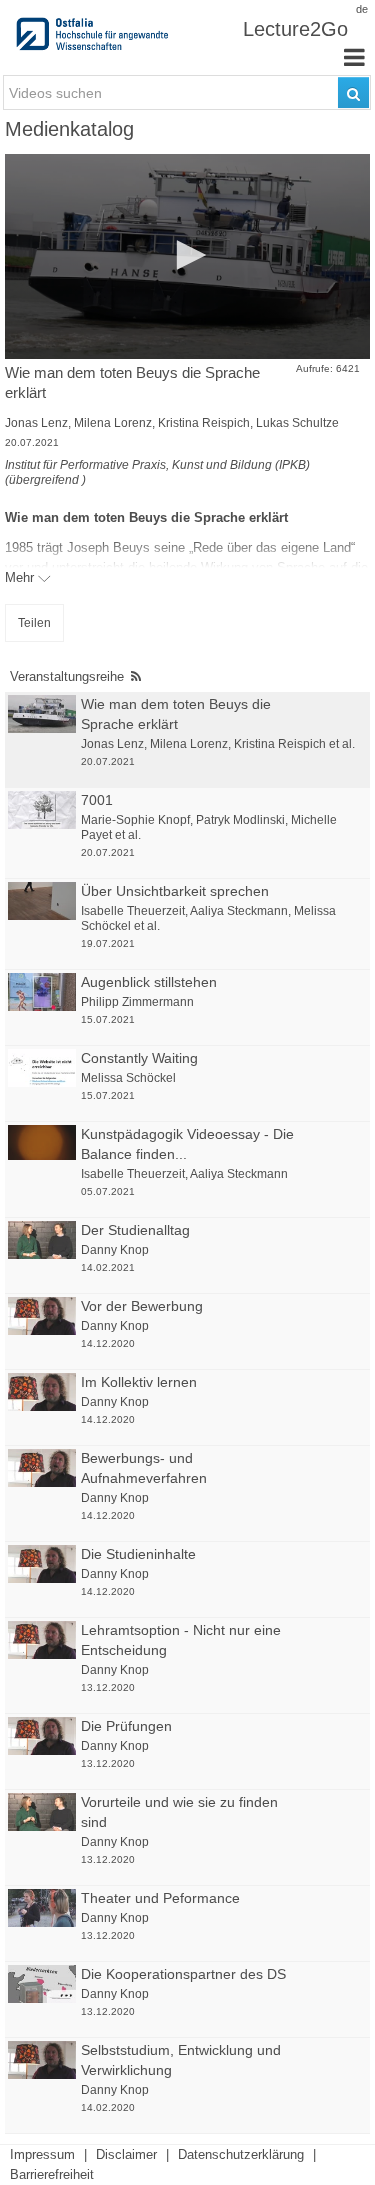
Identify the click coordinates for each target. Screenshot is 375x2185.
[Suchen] (353, 92)
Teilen (34, 623)
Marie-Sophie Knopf (135, 820)
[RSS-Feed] (136, 676)
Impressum (42, 2154)
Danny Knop (115, 1250)
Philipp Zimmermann (137, 1002)
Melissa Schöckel (128, 1078)
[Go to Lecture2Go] (94, 40)
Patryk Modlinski (240, 820)
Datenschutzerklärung (241, 2154)
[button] (188, 255)
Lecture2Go (295, 29)
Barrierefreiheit (52, 2174)
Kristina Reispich (204, 423)
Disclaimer (126, 2154)
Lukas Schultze (297, 423)
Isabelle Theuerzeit (133, 911)
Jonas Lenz (36, 423)
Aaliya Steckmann (239, 911)
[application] (187, 256)
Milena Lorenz (113, 423)
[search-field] (187, 92)
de (362, 9)
